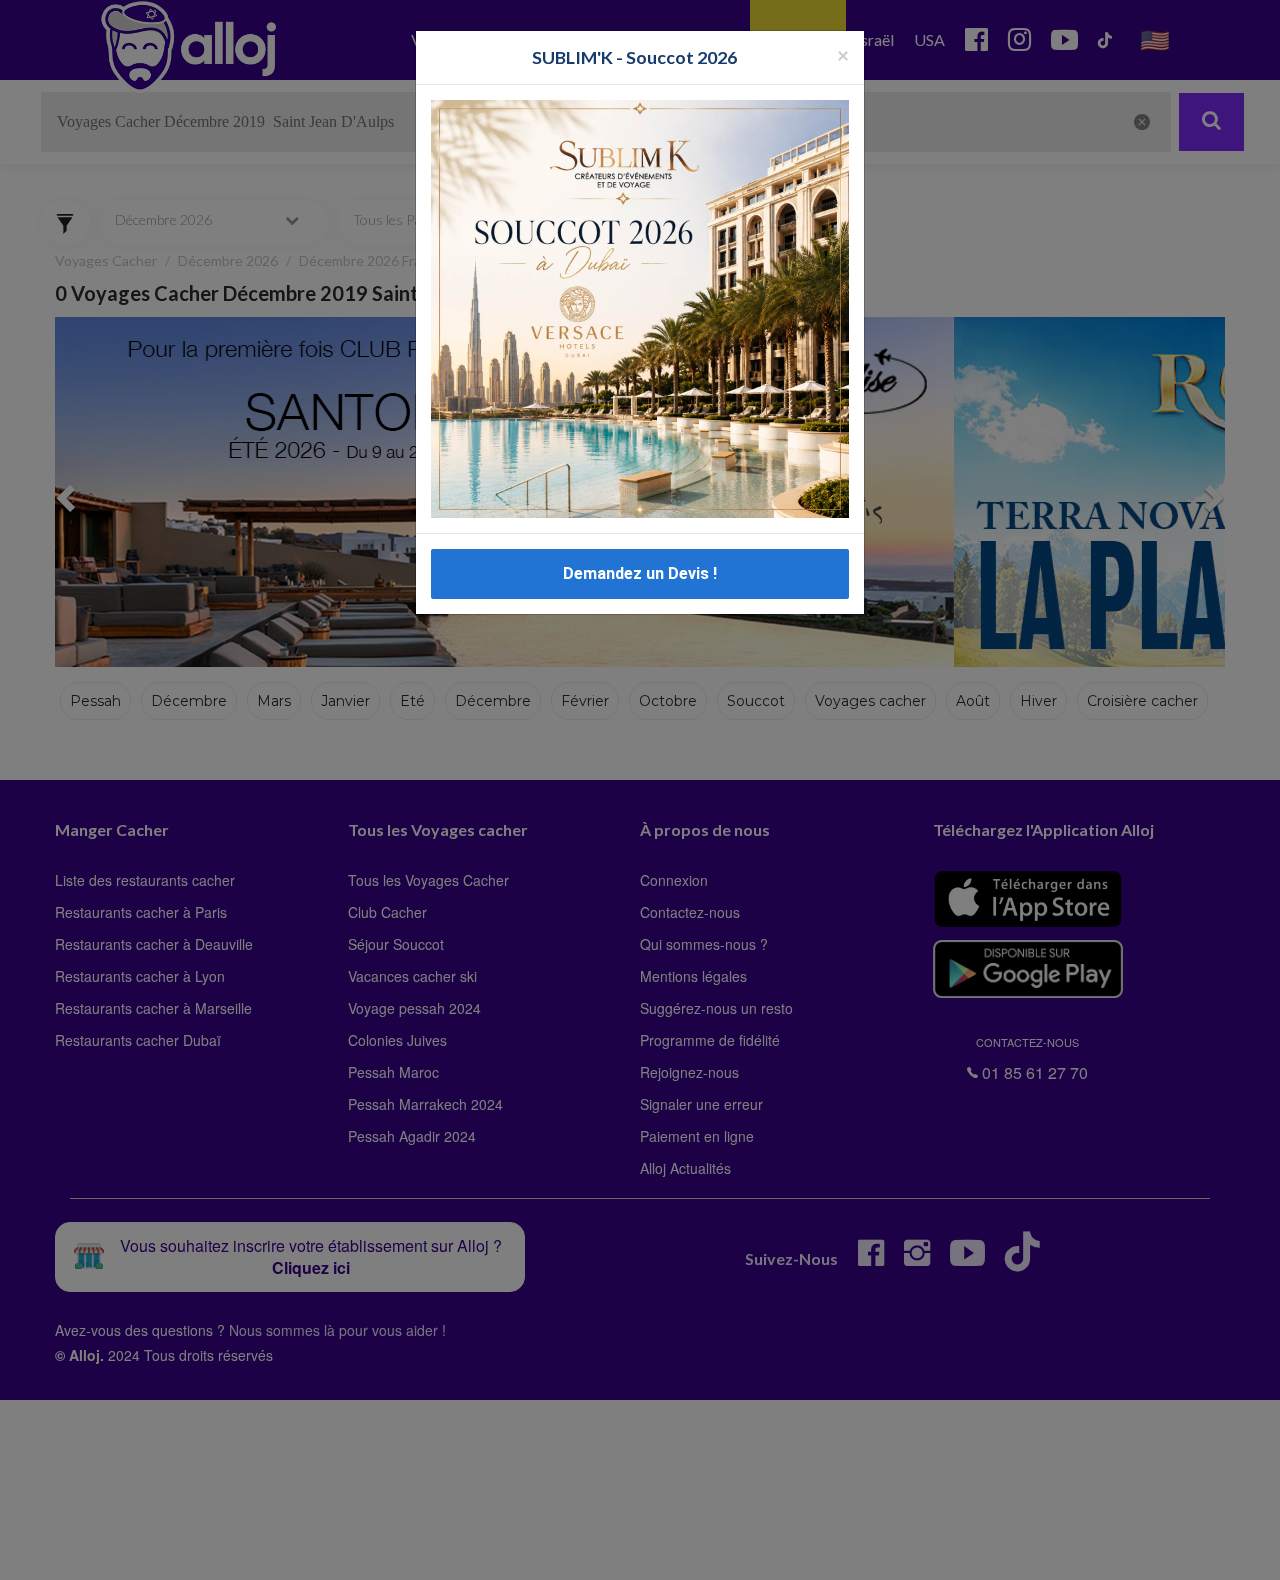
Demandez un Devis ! (640, 573)
